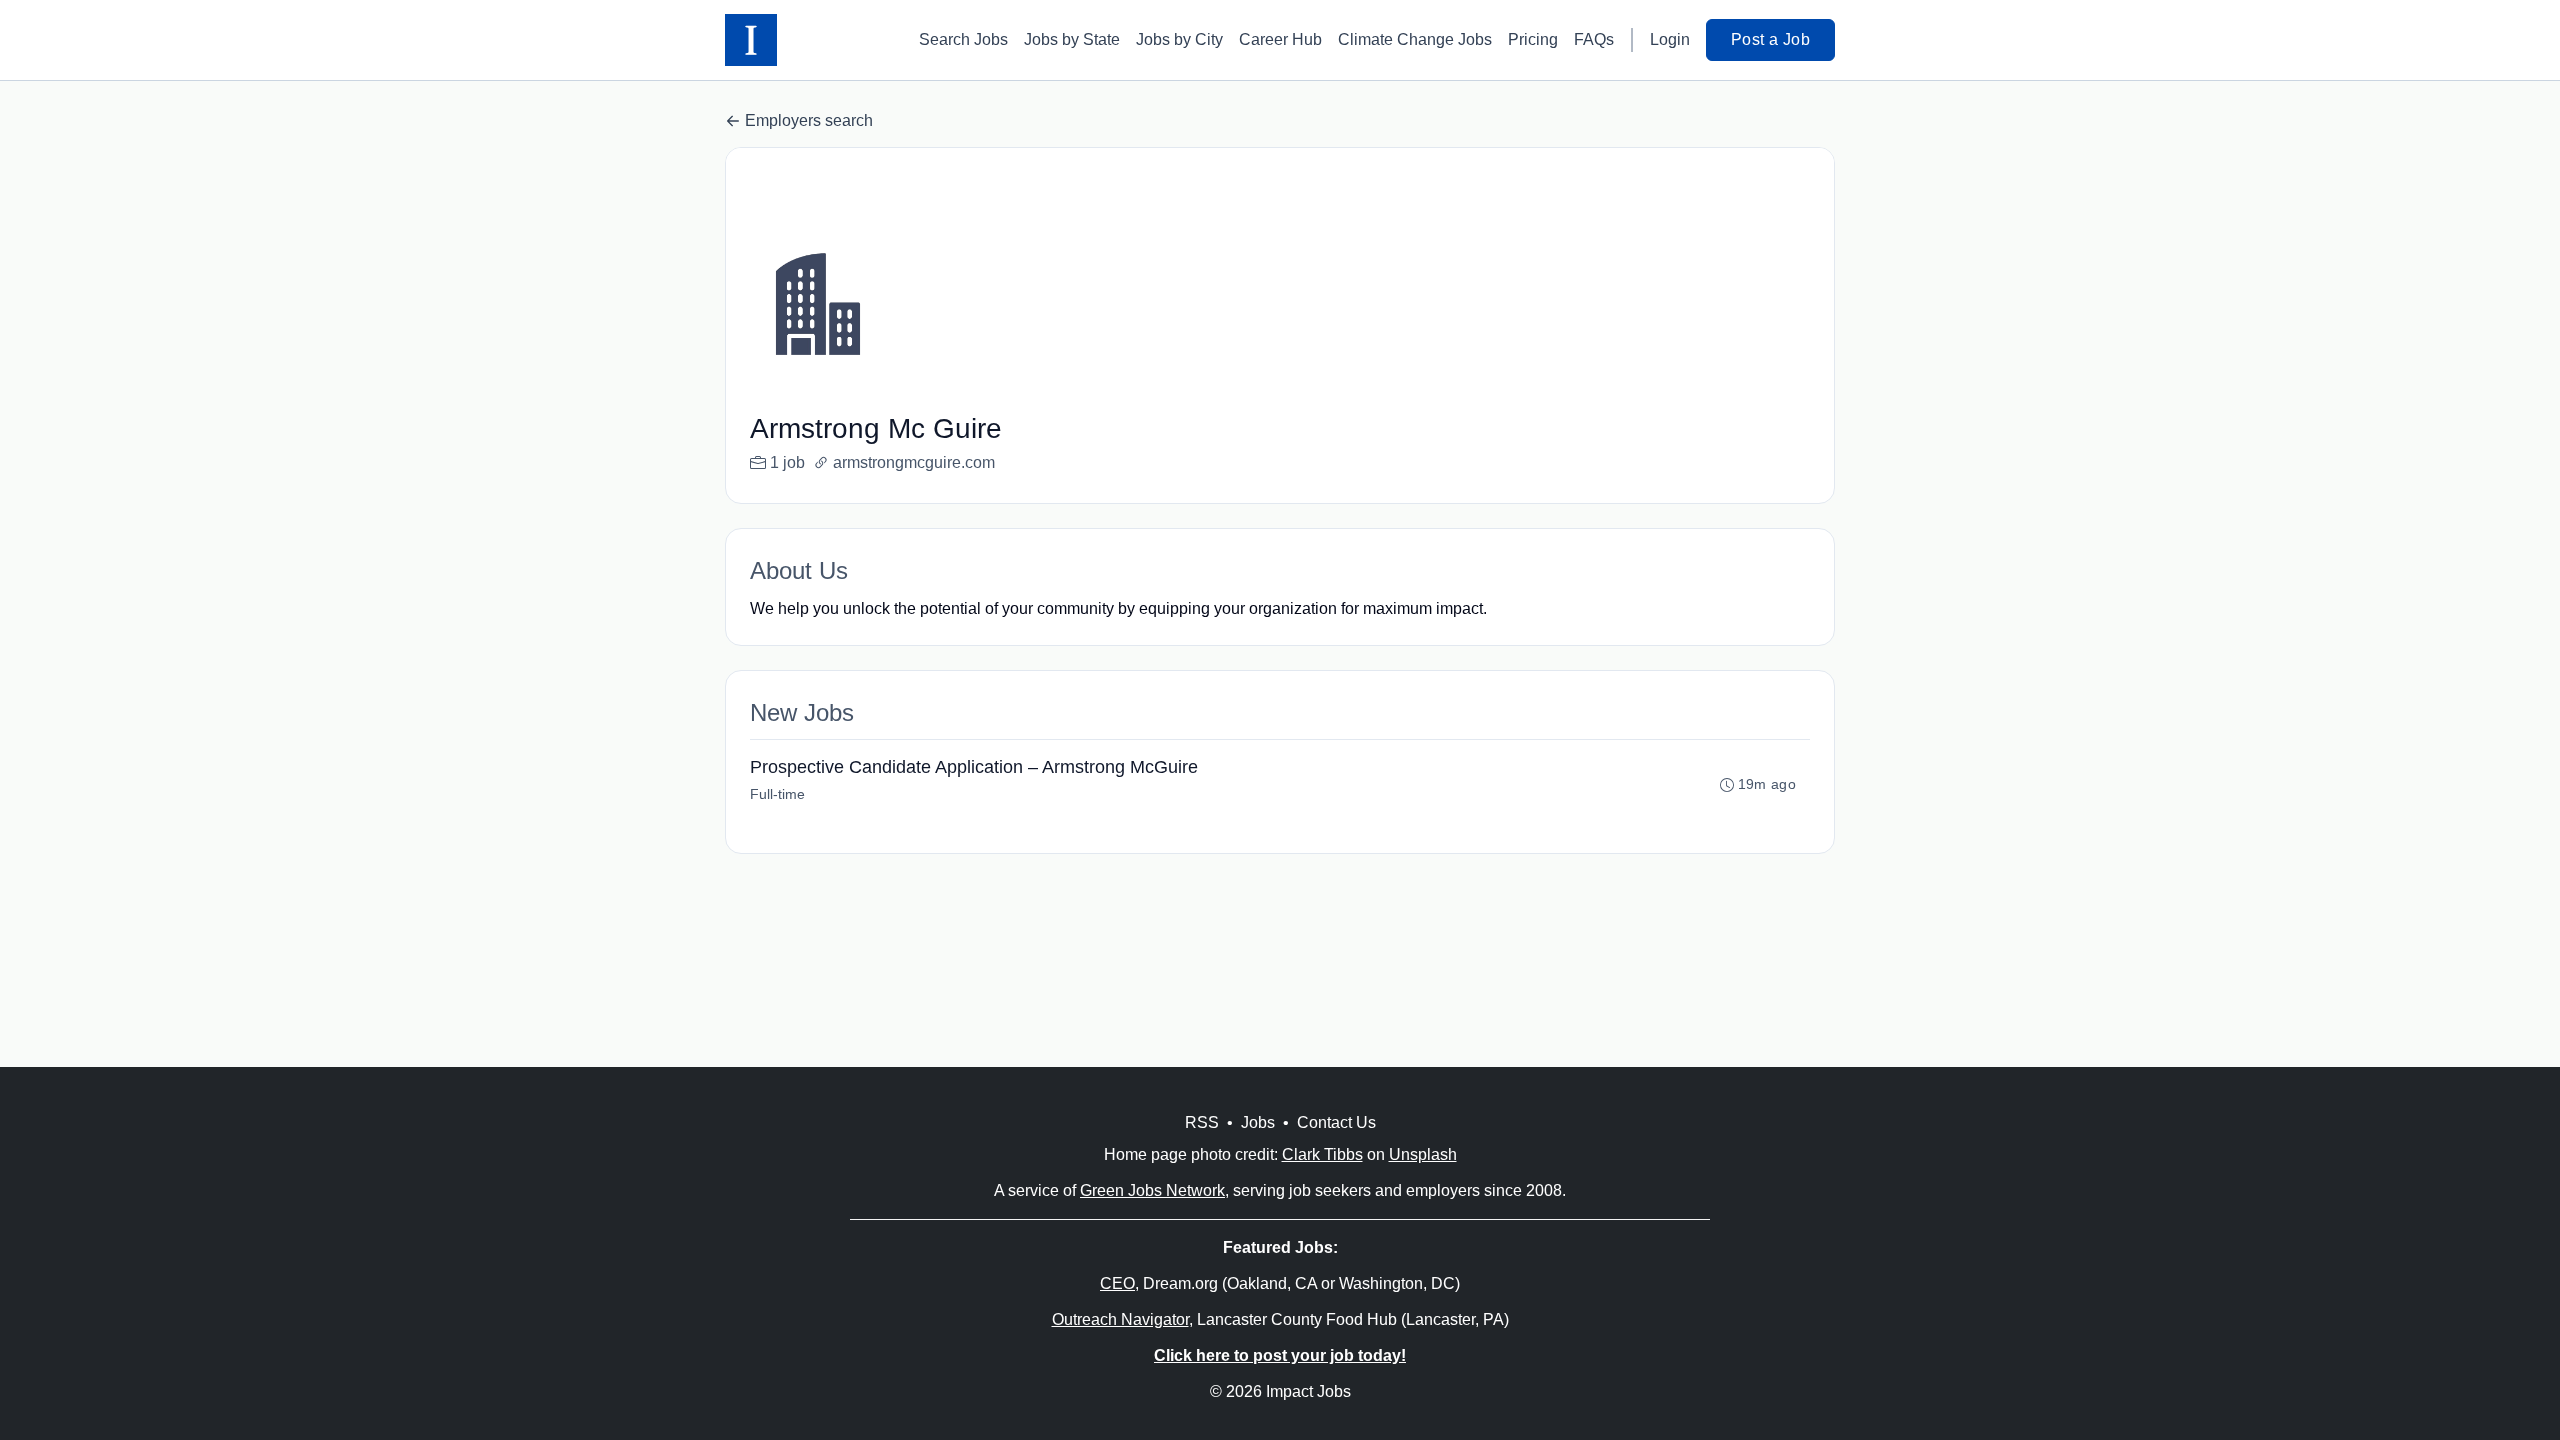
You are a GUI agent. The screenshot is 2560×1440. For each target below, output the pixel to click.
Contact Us (1336, 1122)
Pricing (1533, 39)
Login (1670, 39)
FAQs (1594, 39)
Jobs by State (1072, 39)
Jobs (1258, 1122)
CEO (1117, 1283)
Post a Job (1770, 39)
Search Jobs (963, 39)
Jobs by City (1179, 39)
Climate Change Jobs (1415, 39)
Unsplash (1423, 1154)
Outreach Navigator (1120, 1319)
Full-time (777, 794)
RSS (1202, 1122)
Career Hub (1280, 39)
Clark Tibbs (1322, 1154)
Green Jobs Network (1152, 1190)
